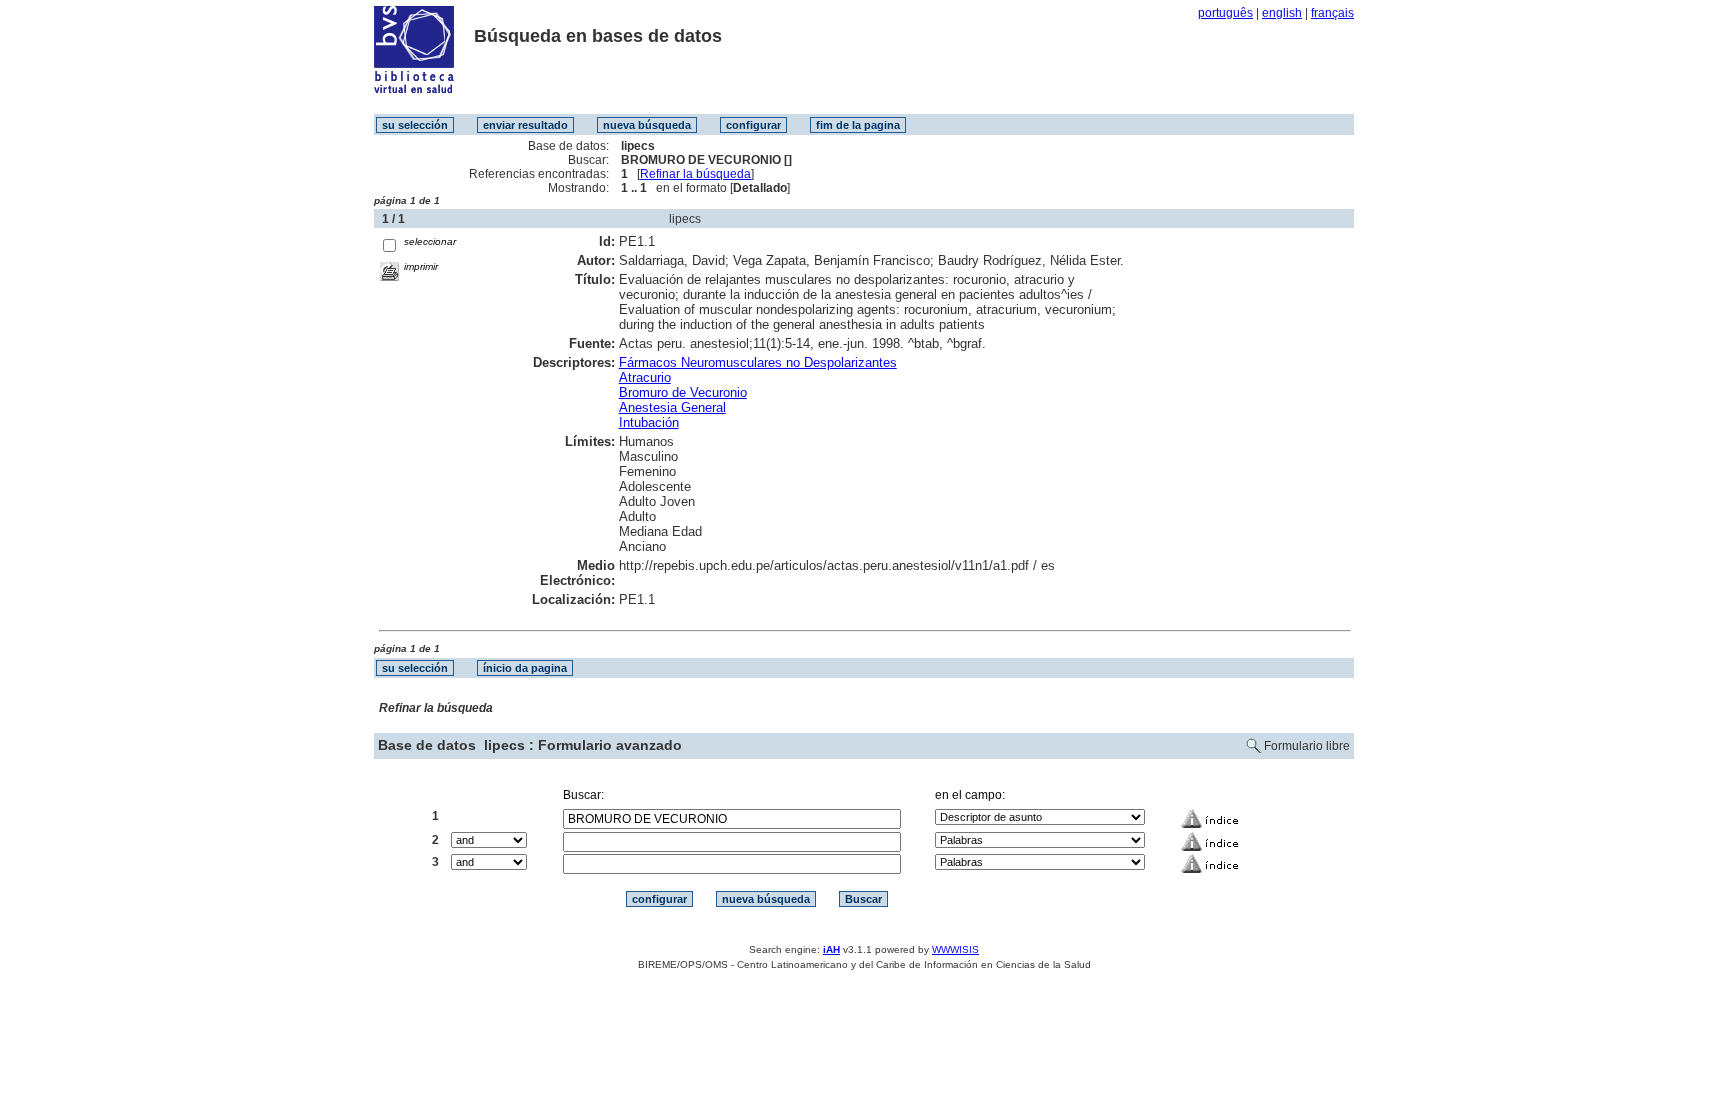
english (1282, 13)
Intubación (649, 422)
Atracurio (645, 377)
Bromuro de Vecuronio (683, 392)
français (1332, 13)
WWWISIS (955, 949)
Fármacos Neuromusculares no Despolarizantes (758, 362)
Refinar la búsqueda (695, 174)
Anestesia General (672, 407)
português (1225, 13)
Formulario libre (1307, 746)
